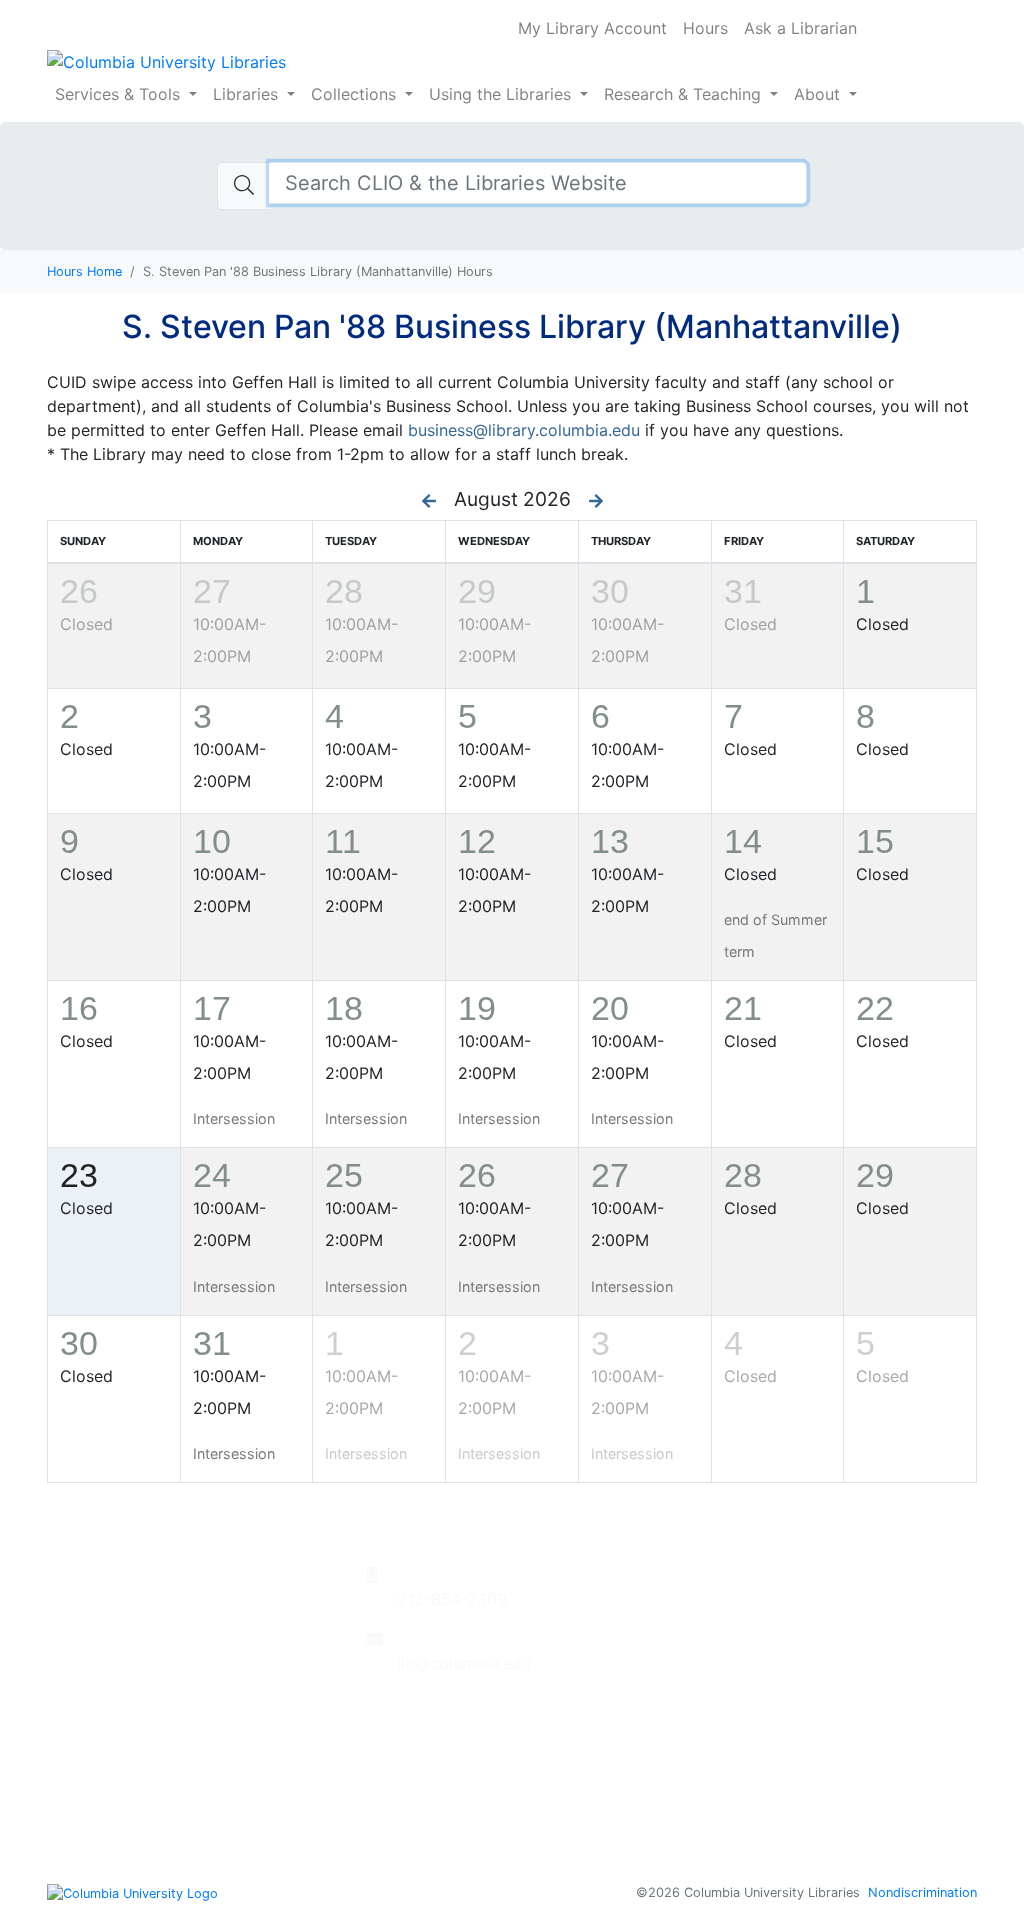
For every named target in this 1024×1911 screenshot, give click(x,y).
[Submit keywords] (243, 186)
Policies (716, 1767)
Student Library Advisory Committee (826, 1671)
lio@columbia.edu (464, 1663)
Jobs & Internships (756, 1695)
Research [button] (682, 94)
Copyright (725, 1791)
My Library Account (592, 28)
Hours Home (84, 271)
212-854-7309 (452, 1599)
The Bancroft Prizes (761, 1647)
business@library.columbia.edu (524, 430)
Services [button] (117, 94)
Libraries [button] (248, 94)
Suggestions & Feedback (780, 1599)
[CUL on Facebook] (405, 1727)
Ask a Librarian (800, 28)
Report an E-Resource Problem (804, 1623)
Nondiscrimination (922, 1892)
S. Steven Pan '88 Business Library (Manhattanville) (512, 326)
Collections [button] (356, 94)
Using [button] (500, 94)
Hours (705, 28)
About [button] (819, 94)
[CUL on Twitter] (434, 1727)
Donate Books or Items (774, 1575)
